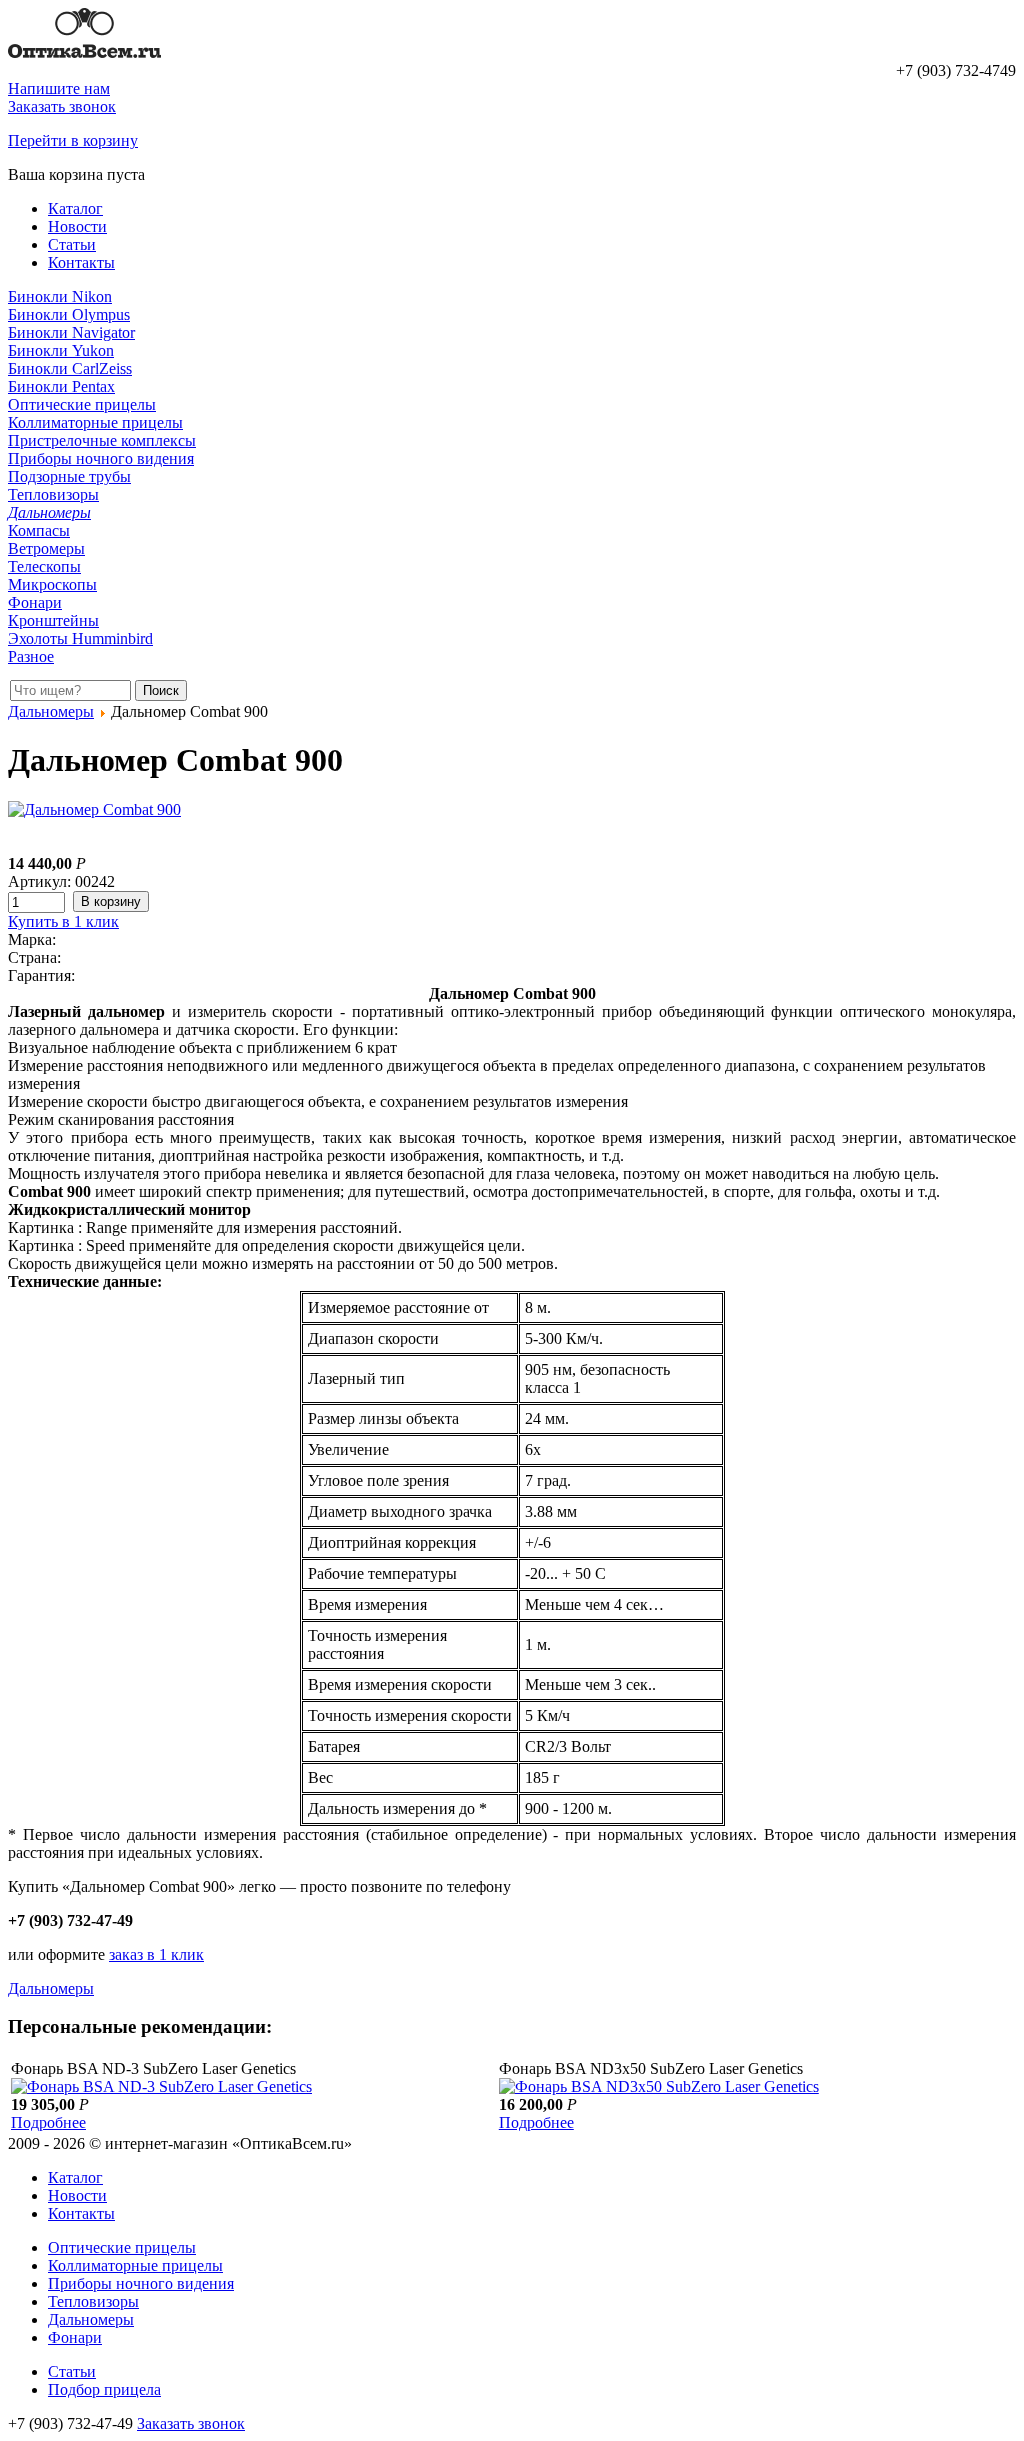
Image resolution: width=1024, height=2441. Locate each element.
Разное (31, 656)
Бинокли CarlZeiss (70, 368)
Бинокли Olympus (69, 314)
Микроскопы (52, 584)
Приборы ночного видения (101, 458)
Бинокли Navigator (71, 332)
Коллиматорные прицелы (95, 422)
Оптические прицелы (82, 404)
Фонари (35, 602)
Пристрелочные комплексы (102, 440)
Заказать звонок (62, 106)
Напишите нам (59, 88)
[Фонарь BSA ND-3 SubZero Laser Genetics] (161, 2086)
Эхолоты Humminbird (80, 638)
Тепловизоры (53, 494)
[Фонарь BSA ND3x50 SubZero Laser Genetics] (659, 2086)
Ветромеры (46, 548)
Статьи (72, 244)
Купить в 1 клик (63, 921)
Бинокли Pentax (61, 386)
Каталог (75, 208)
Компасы (39, 530)
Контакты (81, 262)
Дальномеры (49, 512)
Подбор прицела (104, 2389)
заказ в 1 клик (156, 1954)
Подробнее (48, 2122)
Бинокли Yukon (61, 350)
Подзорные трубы (69, 476)
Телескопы (44, 566)
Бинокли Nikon (60, 296)
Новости (77, 226)
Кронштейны (53, 620)
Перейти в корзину (73, 140)
